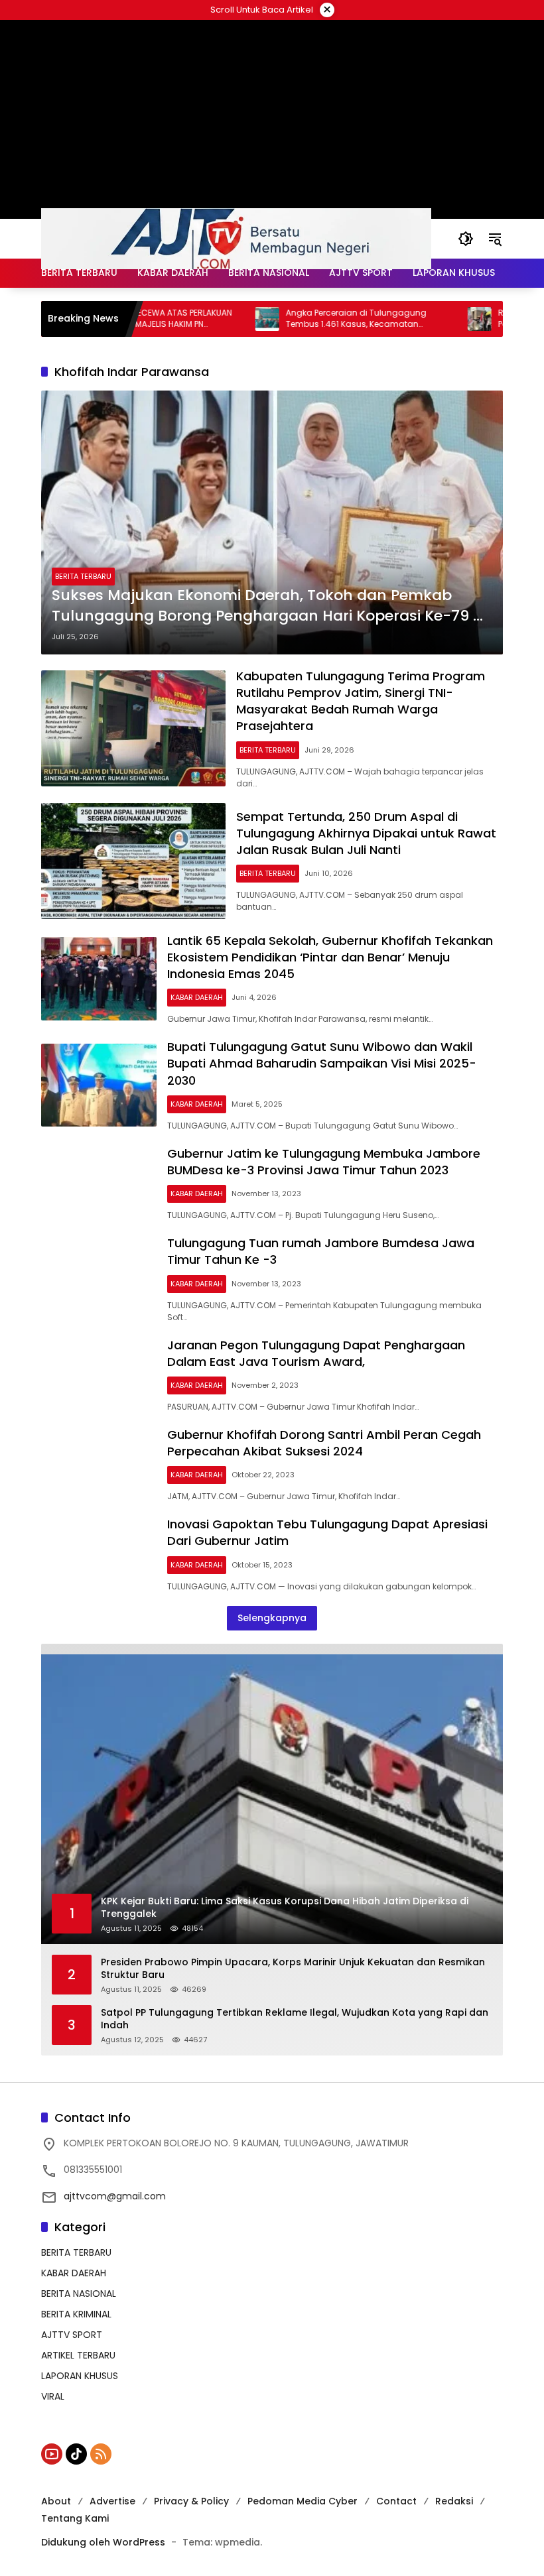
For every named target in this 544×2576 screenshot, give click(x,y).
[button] (466, 239)
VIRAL (53, 2396)
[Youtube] (52, 2454)
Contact (396, 2501)
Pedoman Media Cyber (303, 2501)
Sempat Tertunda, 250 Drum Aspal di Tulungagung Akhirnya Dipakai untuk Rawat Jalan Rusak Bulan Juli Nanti (366, 833)
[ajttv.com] (236, 238)
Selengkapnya (272, 1618)
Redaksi (454, 2501)
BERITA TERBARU (83, 576)
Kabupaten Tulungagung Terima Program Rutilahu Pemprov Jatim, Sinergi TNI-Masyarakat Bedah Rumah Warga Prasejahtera (361, 701)
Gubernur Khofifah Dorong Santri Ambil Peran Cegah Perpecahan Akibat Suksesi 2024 (324, 1443)
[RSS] (101, 2454)
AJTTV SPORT (72, 2335)
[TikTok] (76, 2454)
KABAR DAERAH (197, 997)
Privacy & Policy (191, 2501)
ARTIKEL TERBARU (78, 2355)
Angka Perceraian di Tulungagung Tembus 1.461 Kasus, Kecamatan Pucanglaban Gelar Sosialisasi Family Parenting (317, 319)
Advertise (112, 2501)
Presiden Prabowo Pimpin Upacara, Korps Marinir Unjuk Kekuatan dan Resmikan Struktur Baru (293, 1969)
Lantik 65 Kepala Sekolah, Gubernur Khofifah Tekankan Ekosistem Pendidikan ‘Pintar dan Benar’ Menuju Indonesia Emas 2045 (330, 957)
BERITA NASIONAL (79, 2294)
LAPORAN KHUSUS (80, 2376)
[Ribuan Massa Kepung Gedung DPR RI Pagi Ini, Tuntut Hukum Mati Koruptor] (433, 319)
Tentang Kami (75, 2518)
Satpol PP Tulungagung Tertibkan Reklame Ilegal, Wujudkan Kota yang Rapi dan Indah (295, 2019)
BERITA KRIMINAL (76, 2314)
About (56, 2501)
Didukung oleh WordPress (103, 2542)
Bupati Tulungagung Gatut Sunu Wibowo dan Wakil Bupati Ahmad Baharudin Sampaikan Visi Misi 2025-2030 (322, 1063)
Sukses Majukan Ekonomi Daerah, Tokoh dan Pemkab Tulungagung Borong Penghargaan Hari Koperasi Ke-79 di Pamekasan (269, 606)
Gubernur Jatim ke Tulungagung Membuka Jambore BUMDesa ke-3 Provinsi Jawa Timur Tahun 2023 (324, 1162)
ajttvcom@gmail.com (115, 2196)
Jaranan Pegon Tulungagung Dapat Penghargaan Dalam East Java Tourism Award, (316, 1353)
